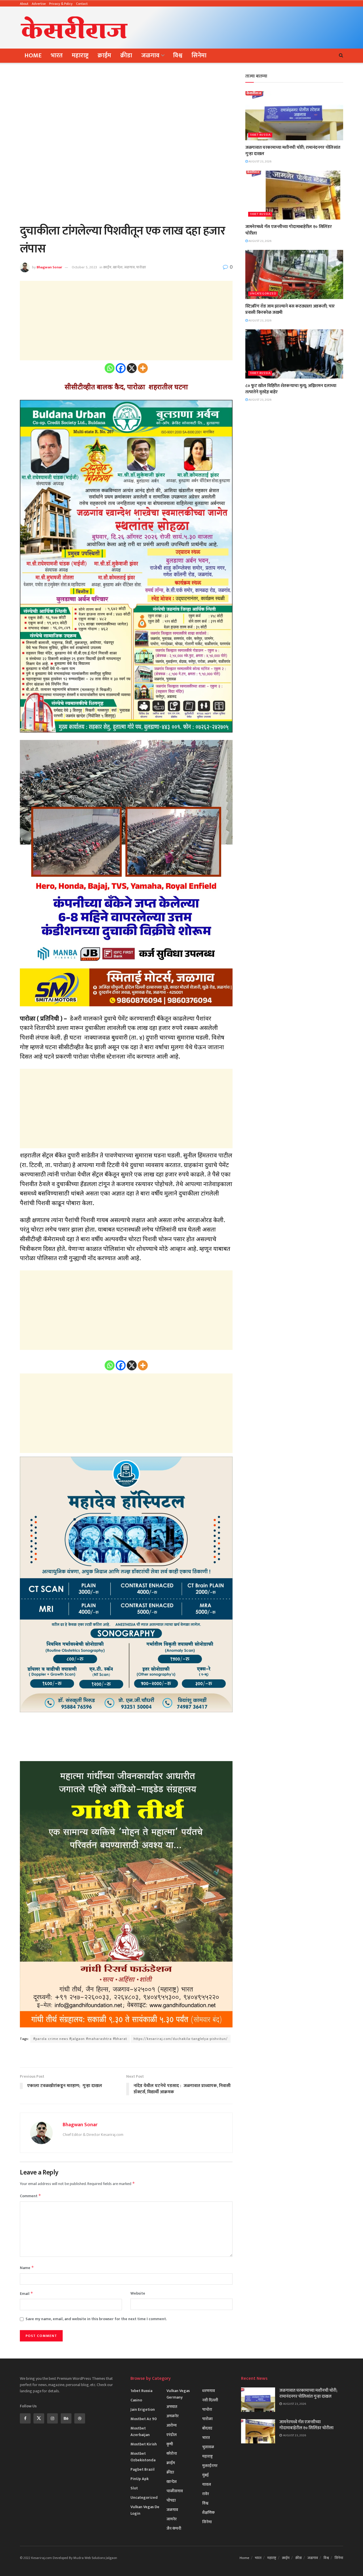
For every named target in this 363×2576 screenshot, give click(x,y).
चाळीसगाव (175, 2491)
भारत (57, 56)
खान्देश (118, 267)
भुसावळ (208, 2447)
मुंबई (205, 2475)
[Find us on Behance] (66, 2418)
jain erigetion (143, 2409)
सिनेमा (199, 56)
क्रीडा (126, 56)
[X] (132, 368)
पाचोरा (207, 2409)
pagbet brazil (143, 2469)
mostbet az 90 (144, 2419)
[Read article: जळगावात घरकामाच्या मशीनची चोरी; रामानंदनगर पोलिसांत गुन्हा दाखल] (294, 116)
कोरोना (172, 2453)
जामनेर (172, 2519)
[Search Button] (341, 56)
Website (138, 2293)
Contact (82, 4)
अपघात (172, 2407)
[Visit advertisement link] (126, 2056)
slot (134, 2488)
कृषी (170, 2444)
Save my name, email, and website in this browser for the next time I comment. (96, 2319)
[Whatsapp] (110, 368)
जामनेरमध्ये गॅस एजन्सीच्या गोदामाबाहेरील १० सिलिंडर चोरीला (288, 230)
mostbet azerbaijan (140, 2431)
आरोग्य (172, 2425)
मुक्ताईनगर (210, 2466)
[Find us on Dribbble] (80, 2418)
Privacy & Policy (61, 4)
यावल (207, 2484)
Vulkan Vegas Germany (178, 2394)
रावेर (206, 2494)
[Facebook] (121, 368)
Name (27, 2268)
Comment (30, 2196)
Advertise (39, 4)
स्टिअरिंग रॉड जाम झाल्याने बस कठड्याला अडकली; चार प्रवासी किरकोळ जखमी (290, 309)
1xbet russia (260, 135)
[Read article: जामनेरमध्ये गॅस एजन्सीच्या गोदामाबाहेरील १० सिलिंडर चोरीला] (294, 195)
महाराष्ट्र (80, 56)
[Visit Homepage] (74, 28)
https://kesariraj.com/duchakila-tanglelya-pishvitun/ (181, 2039)
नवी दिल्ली (210, 2400)
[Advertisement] (240, 26)
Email (27, 2294)
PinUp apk (140, 2479)
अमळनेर (173, 2416)
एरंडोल (172, 2435)
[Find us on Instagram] (52, 2418)
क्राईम (104, 56)
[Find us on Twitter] (39, 2418)
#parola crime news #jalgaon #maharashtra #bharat (80, 2039)
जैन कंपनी (174, 2528)
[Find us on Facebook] (25, 2418)
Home (33, 56)
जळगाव (150, 56)
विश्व (178, 56)
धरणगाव (209, 2391)
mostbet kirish (144, 2444)
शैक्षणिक (208, 2513)
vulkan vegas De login (145, 2510)
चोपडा (171, 2500)
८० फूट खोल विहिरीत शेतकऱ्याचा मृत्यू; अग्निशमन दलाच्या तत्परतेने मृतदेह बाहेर (291, 389)
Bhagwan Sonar (49, 267)
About (24, 4)
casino (136, 2400)
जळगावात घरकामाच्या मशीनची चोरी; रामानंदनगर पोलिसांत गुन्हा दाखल (293, 151)
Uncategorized (263, 294)
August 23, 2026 (260, 162)
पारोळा (141, 267)
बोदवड (207, 2428)
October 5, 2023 (84, 267)
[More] (143, 368)
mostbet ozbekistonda (143, 2457)
